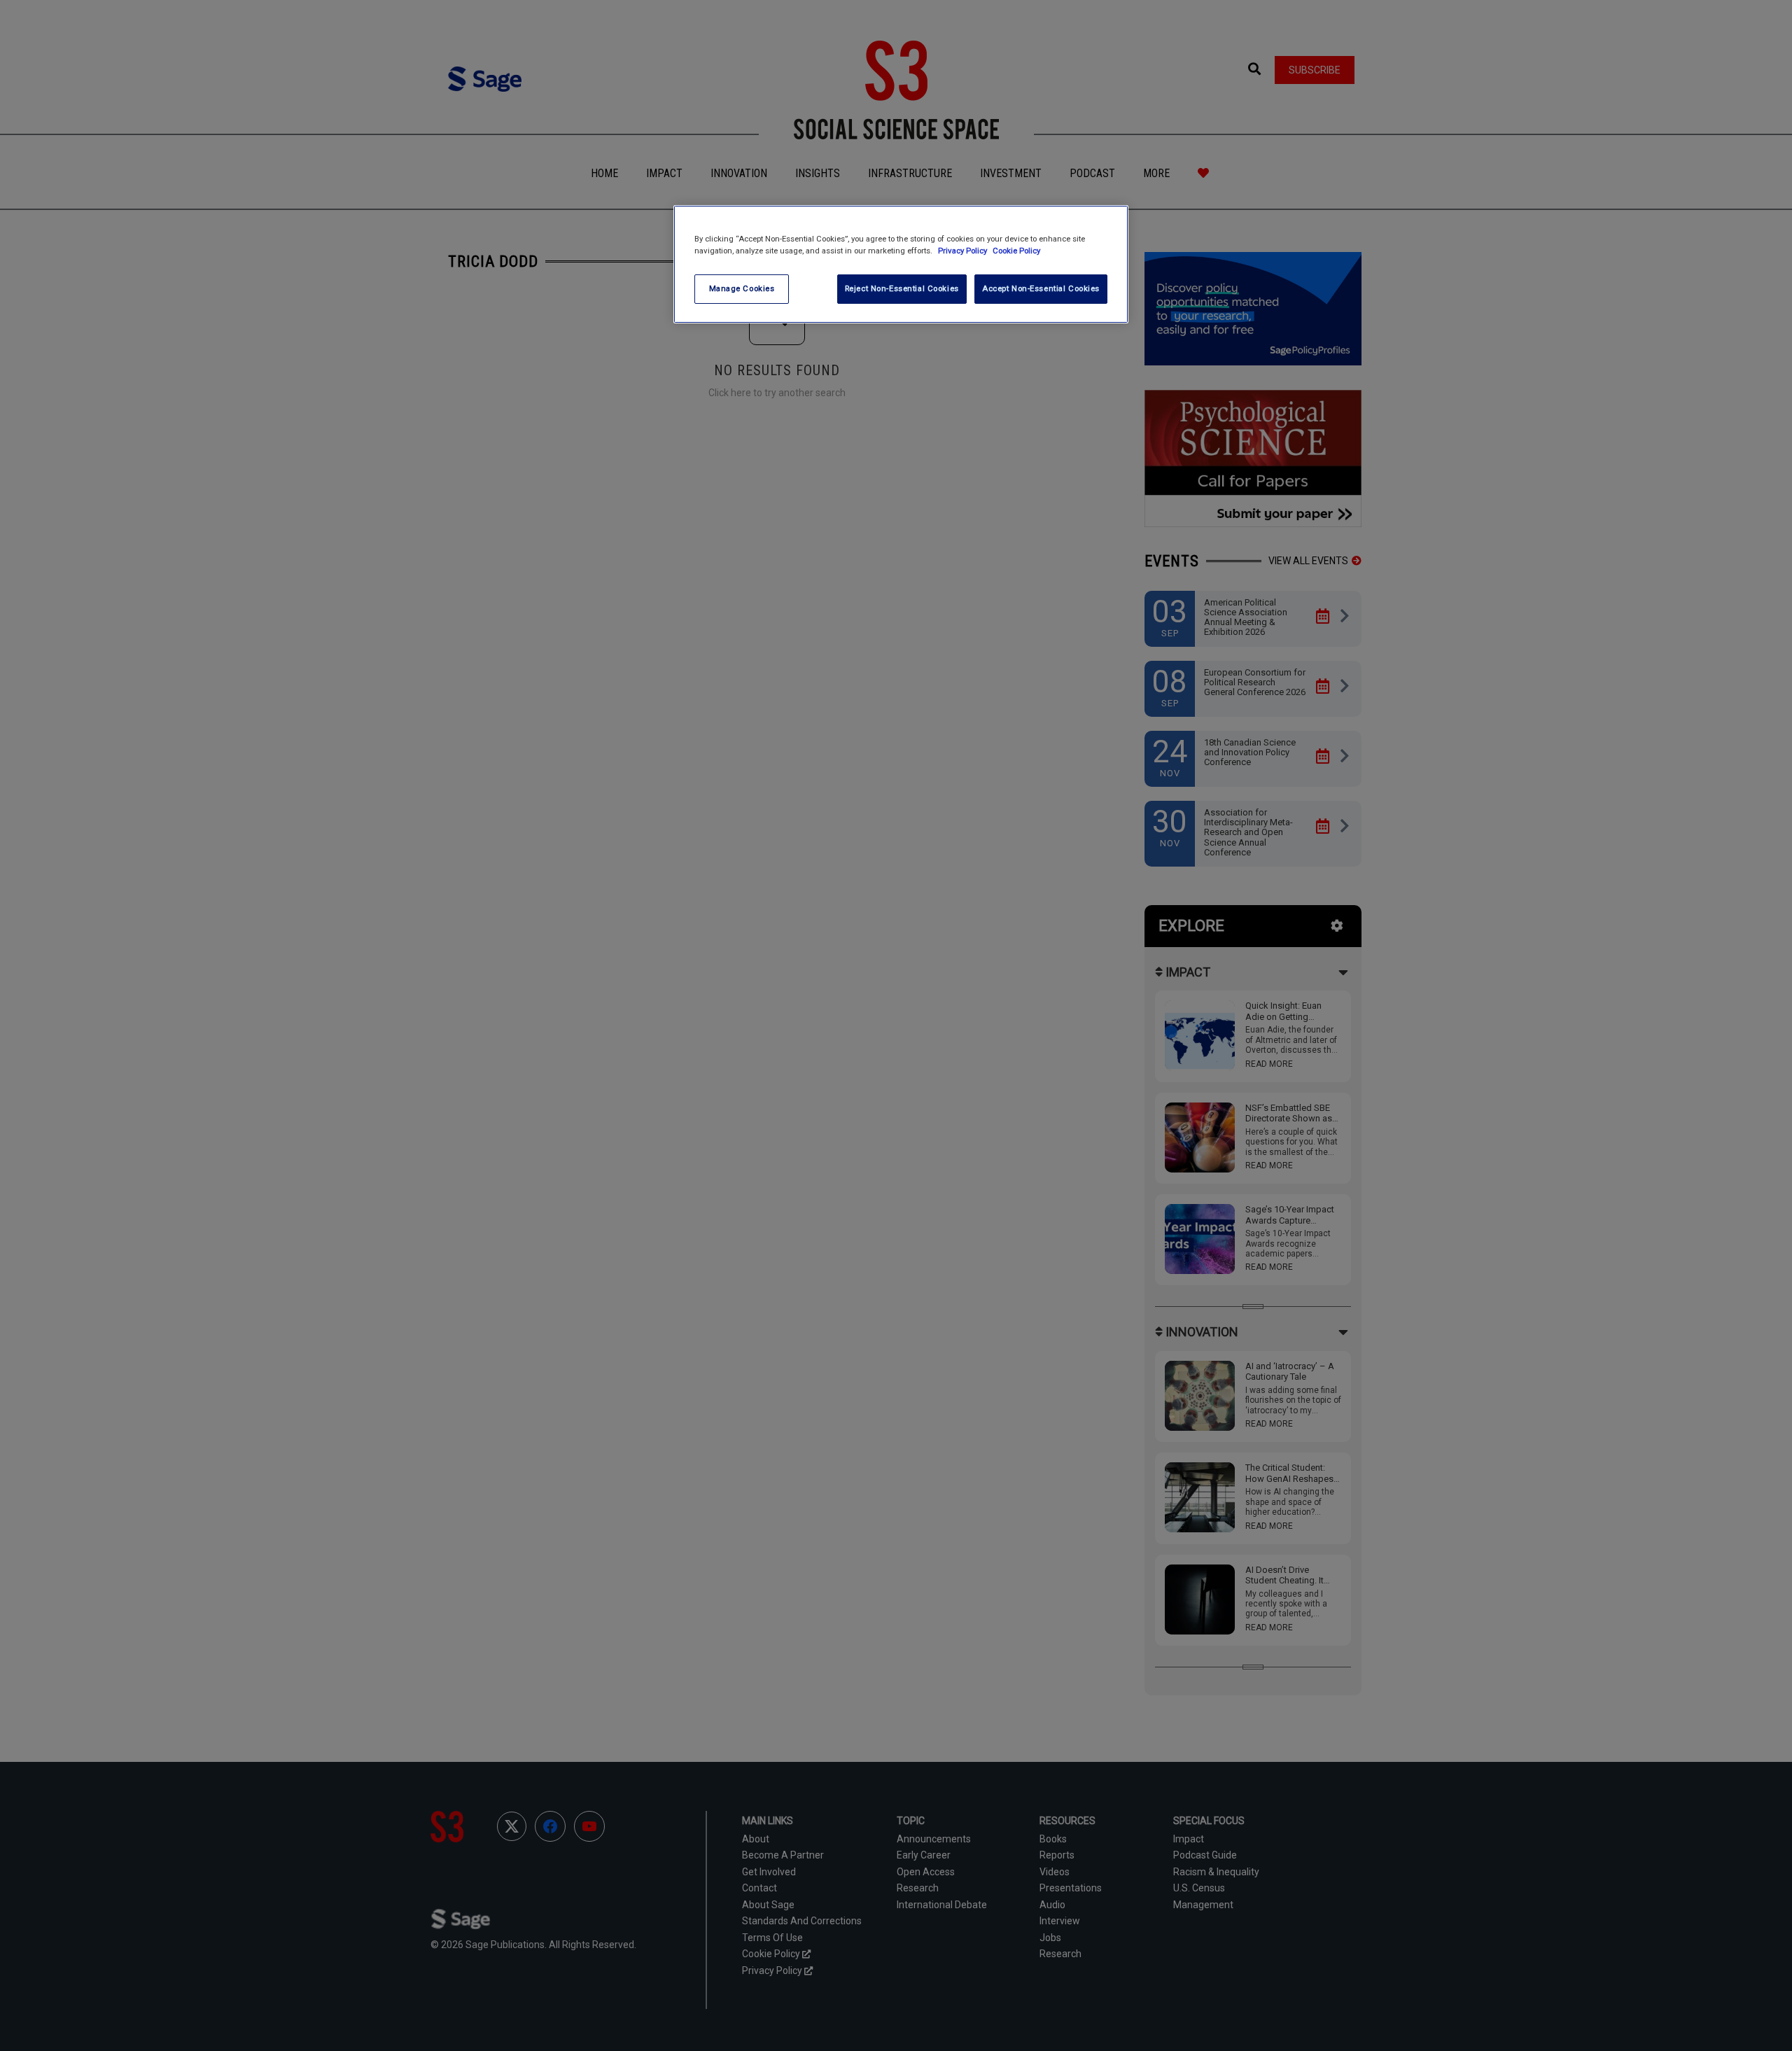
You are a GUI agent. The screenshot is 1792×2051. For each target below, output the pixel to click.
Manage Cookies (742, 288)
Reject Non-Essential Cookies (902, 288)
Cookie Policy (1016, 251)
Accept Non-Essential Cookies (1041, 288)
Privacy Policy (964, 251)
